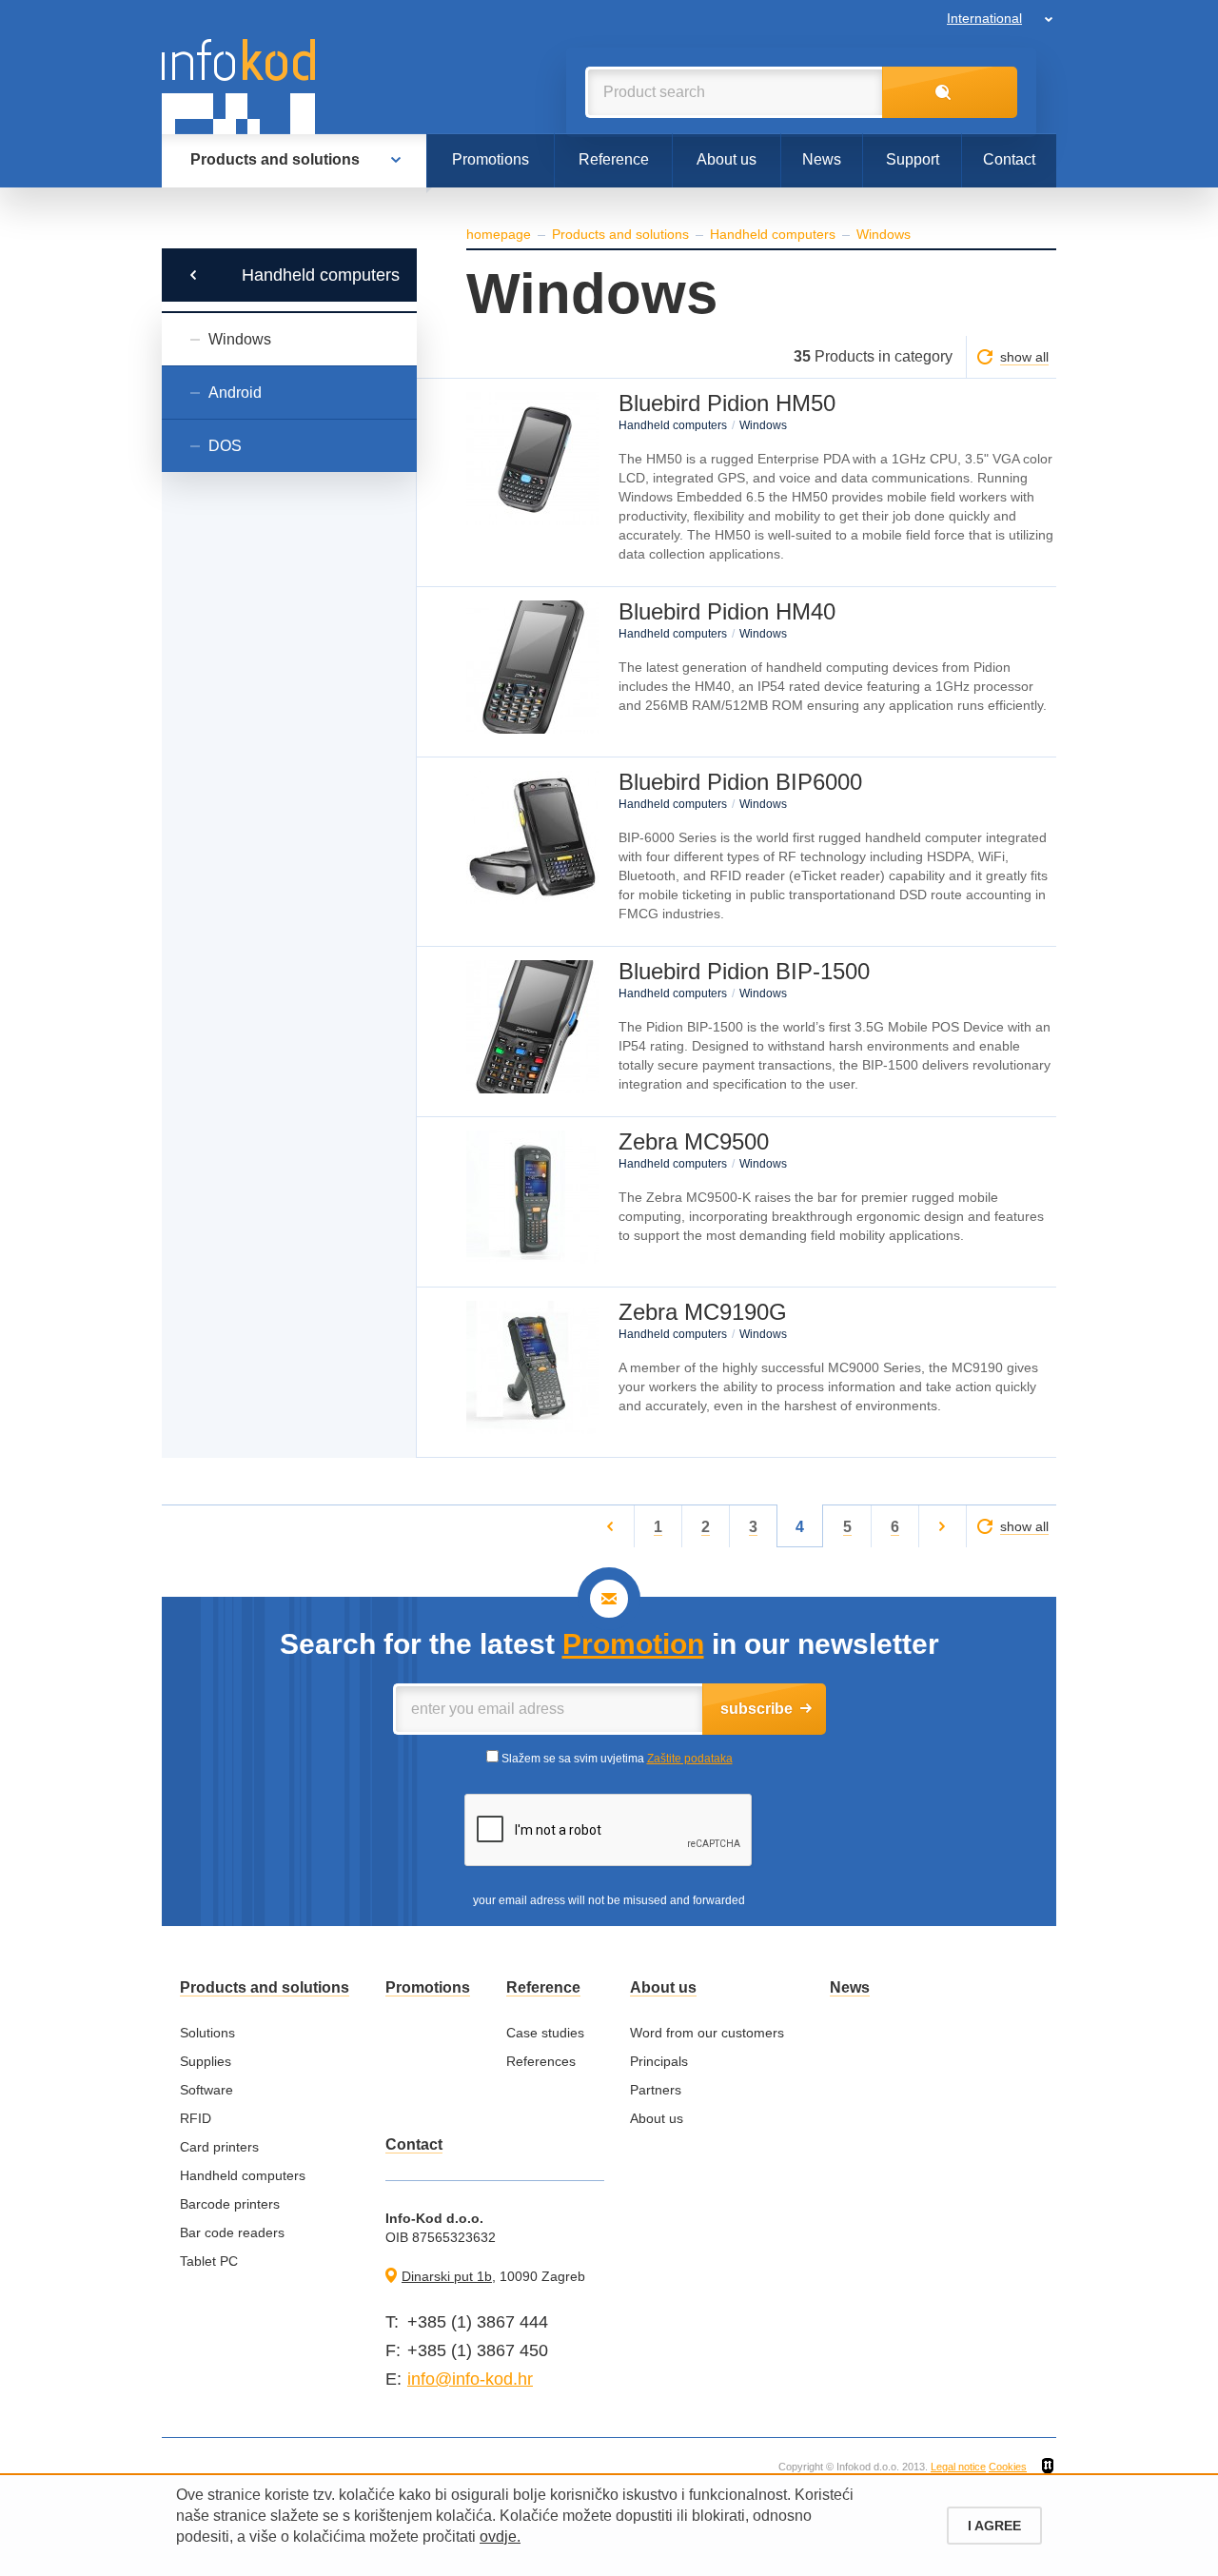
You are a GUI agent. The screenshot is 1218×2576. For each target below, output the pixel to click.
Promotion (633, 1644)
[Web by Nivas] (1048, 2467)
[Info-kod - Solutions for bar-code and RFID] (238, 87)
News (822, 159)
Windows (240, 339)
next (943, 1526)
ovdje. (500, 2537)
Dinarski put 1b (447, 2276)
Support (913, 159)
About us (727, 159)
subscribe (756, 1709)
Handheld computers (321, 275)
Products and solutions (275, 159)
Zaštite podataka (690, 1759)
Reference (614, 159)
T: (392, 2322)
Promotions (491, 159)
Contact (1009, 159)
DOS (225, 446)
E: (393, 2379)
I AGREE (994, 2526)
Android (235, 393)
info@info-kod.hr (470, 2379)
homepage (499, 234)
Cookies (1008, 2467)
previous (610, 1526)
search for (950, 92)
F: (393, 2350)
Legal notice (958, 2467)
